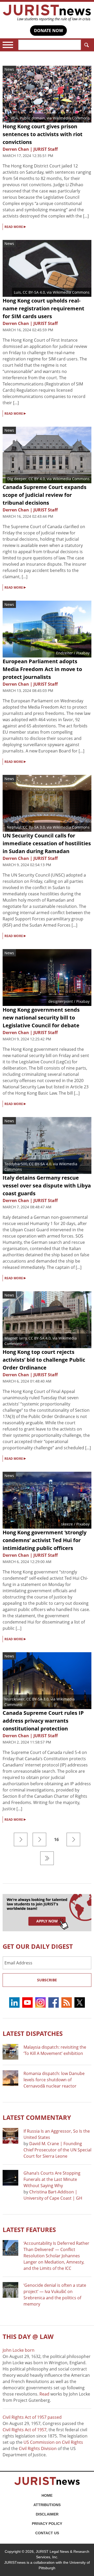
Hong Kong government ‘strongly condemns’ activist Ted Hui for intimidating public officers (45, 1540)
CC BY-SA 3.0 (37, 1699)
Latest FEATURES (29, 2230)
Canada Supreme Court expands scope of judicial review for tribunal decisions (45, 495)
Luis (17, 292)
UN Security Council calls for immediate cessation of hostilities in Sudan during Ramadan (47, 843)
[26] (47, 1858)
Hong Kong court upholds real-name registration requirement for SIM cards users (43, 308)
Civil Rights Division (38, 2448)
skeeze (67, 1524)
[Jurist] (47, 13)
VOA (14, 118)
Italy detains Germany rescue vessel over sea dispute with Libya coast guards (47, 1186)
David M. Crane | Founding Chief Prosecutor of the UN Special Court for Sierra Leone (57, 2150)
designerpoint (61, 1001)
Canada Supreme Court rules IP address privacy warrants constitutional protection (43, 1721)
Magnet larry (16, 1338)
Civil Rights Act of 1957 (25, 2430)
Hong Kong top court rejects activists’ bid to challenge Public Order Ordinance (44, 1360)
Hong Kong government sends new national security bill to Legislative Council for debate (41, 1018)
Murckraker (14, 1699)
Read (44, 2394)
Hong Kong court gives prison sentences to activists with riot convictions (43, 134)
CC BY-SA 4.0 (34, 292)
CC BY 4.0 (37, 479)
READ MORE (15, 226)
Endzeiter (64, 653)
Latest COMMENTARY (37, 2117)
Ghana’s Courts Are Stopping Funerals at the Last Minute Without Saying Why (52, 2179)
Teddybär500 (16, 1164)
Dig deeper (17, 479)
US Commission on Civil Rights (53, 2442)
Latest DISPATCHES (33, 2033)
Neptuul (14, 827)
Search (86, 45)
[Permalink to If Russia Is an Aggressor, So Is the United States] (10, 2136)
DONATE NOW (48, 31)
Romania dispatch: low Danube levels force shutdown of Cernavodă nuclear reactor (54, 2080)
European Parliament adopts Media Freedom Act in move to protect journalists (42, 669)
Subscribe (47, 1980)
